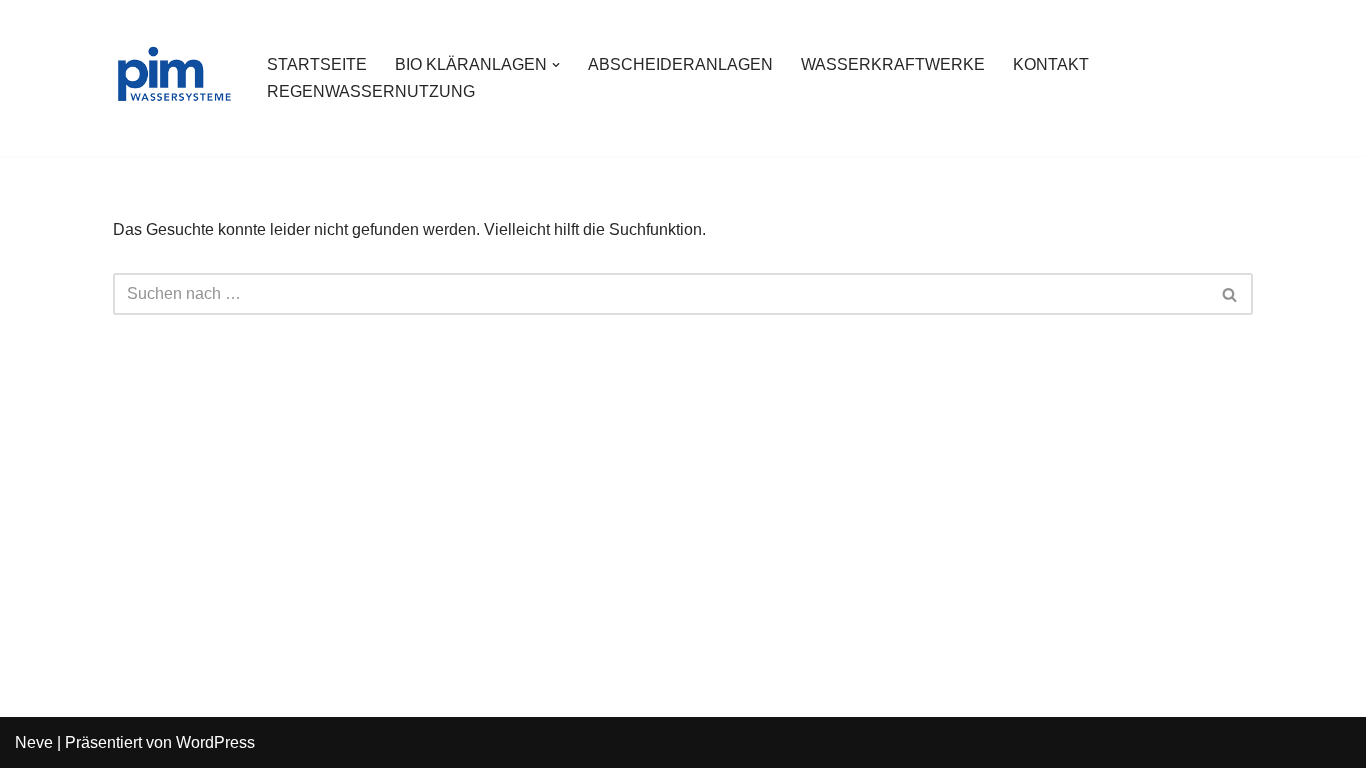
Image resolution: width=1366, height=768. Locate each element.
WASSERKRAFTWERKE (893, 64)
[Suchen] (1230, 294)
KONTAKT (1051, 64)
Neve (34, 742)
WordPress (215, 742)
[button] (556, 65)
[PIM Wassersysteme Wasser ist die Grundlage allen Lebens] (173, 78)
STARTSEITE (317, 64)
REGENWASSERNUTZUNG (371, 91)
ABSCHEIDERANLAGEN (680, 64)
